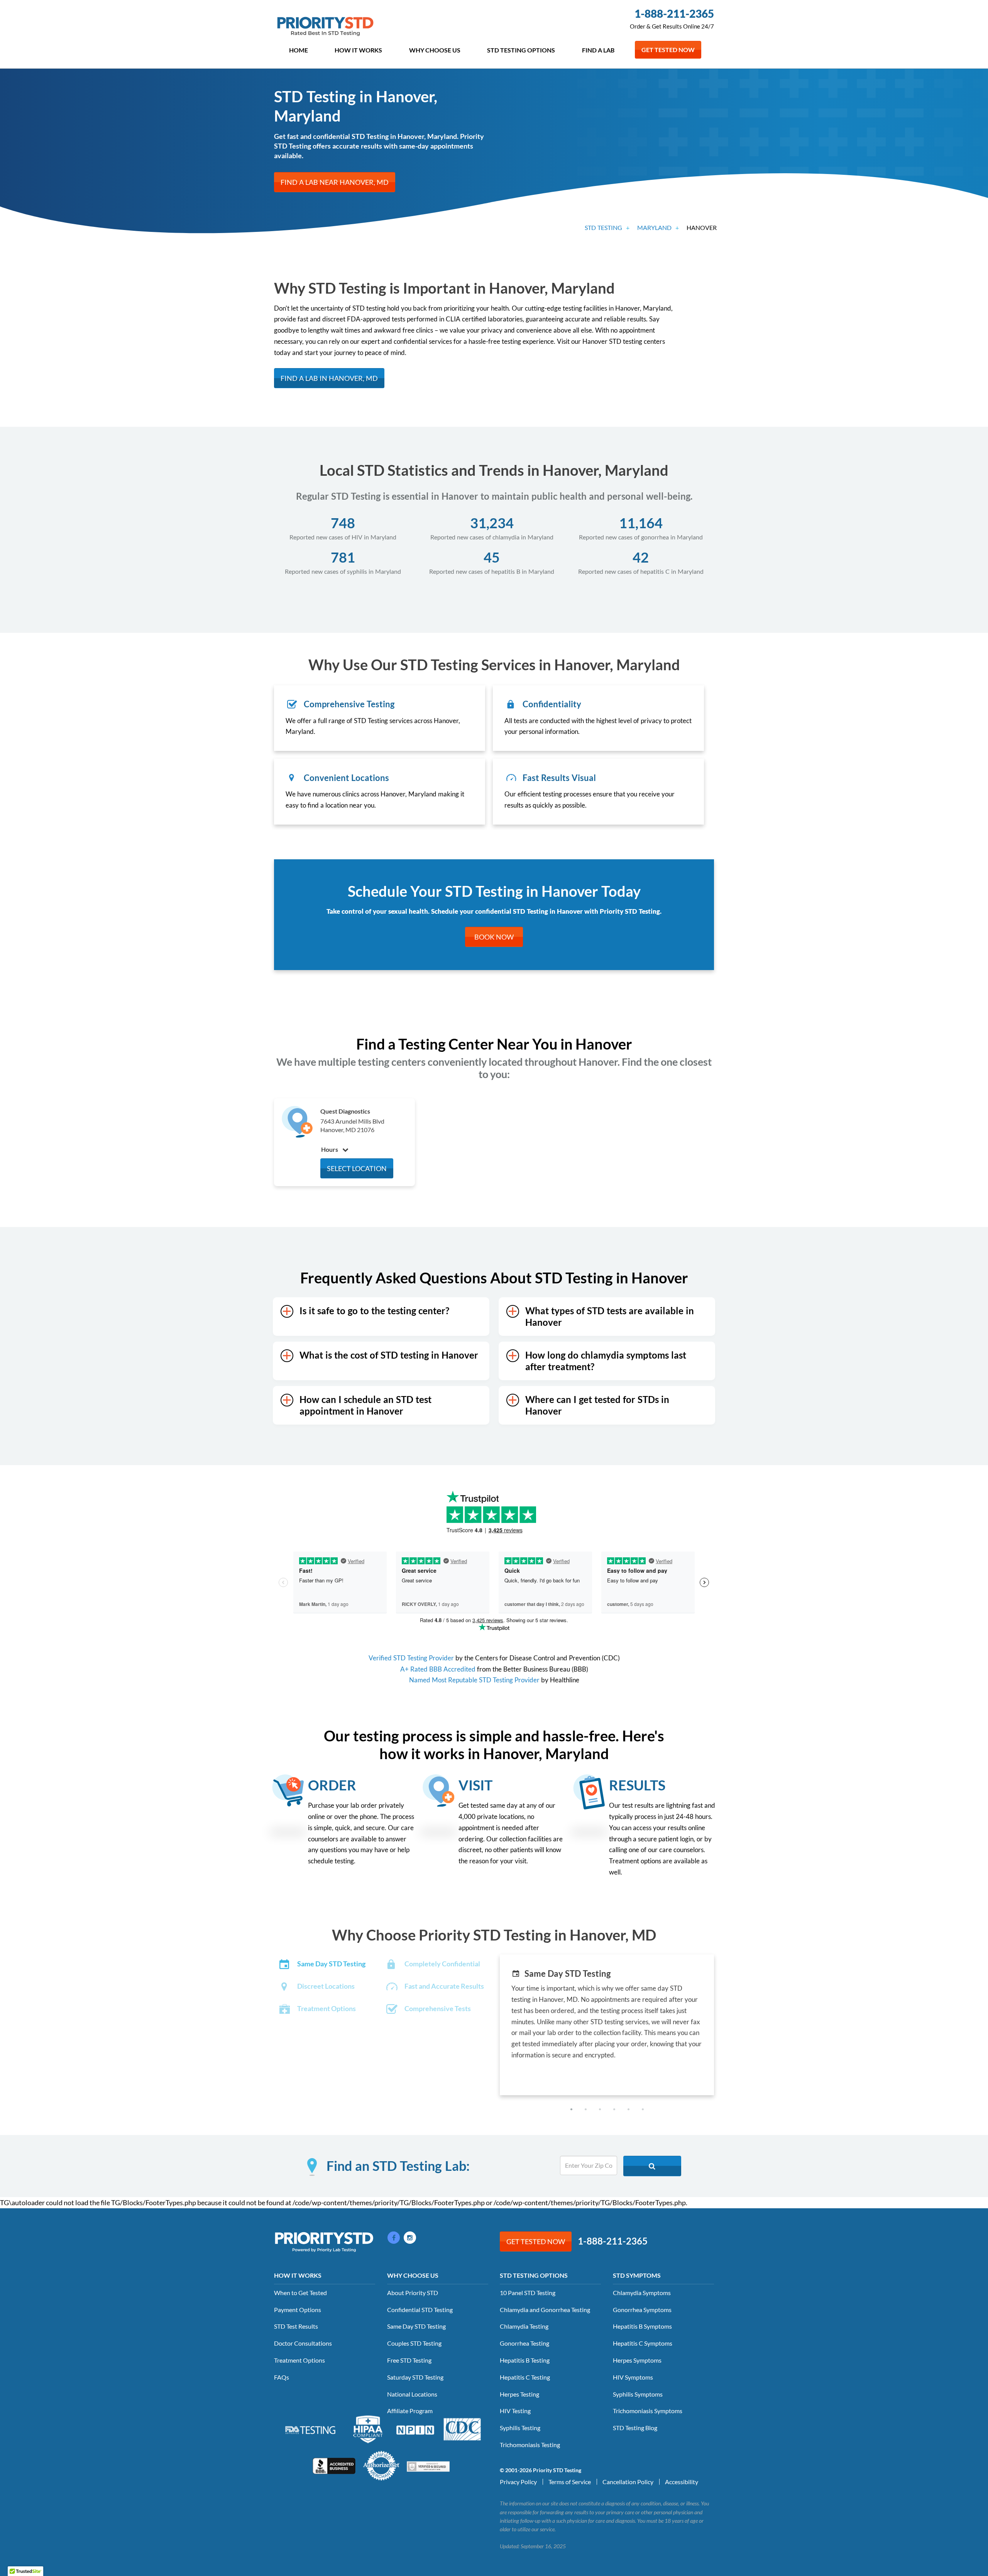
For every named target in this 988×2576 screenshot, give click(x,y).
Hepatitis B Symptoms (642, 2326)
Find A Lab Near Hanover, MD (335, 182)
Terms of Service (570, 2482)
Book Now (494, 937)
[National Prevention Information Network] (415, 2429)
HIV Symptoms (633, 2377)
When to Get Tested (300, 2293)
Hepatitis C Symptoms (643, 2343)
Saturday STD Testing (415, 2377)
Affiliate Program (410, 2411)
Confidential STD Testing (420, 2310)
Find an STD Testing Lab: (398, 2166)
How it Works (358, 50)
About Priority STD (413, 2293)
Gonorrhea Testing (524, 2343)
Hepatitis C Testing (525, 2377)
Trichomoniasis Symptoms (648, 2411)
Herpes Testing (519, 2394)
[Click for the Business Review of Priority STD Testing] (334, 2465)
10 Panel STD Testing (528, 2293)
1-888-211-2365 (674, 14)
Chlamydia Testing (524, 2326)
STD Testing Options (521, 50)
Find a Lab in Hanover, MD (329, 378)
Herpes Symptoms (637, 2360)
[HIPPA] (368, 2429)
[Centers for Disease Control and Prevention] (462, 2429)
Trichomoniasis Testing (530, 2445)
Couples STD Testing (414, 2343)
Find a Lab (598, 50)
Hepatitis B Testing (525, 2360)
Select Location (357, 1168)
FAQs (282, 2377)
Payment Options (298, 2310)
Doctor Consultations (303, 2343)
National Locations (412, 2394)
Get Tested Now (668, 50)
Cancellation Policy (628, 2482)
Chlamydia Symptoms (642, 2293)
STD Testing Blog (635, 2428)
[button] (571, 2109)
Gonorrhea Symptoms (642, 2310)
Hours (330, 1149)
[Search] (652, 2166)
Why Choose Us (435, 50)
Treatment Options (299, 2360)
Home (299, 50)
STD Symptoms (637, 2275)
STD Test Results (296, 2326)
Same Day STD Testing (416, 2326)
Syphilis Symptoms (638, 2394)
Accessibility (682, 2482)
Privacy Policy (518, 2482)
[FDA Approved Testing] (310, 2429)
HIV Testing (515, 2411)
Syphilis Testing (520, 2428)
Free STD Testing (409, 2360)
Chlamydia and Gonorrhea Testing (545, 2310)
